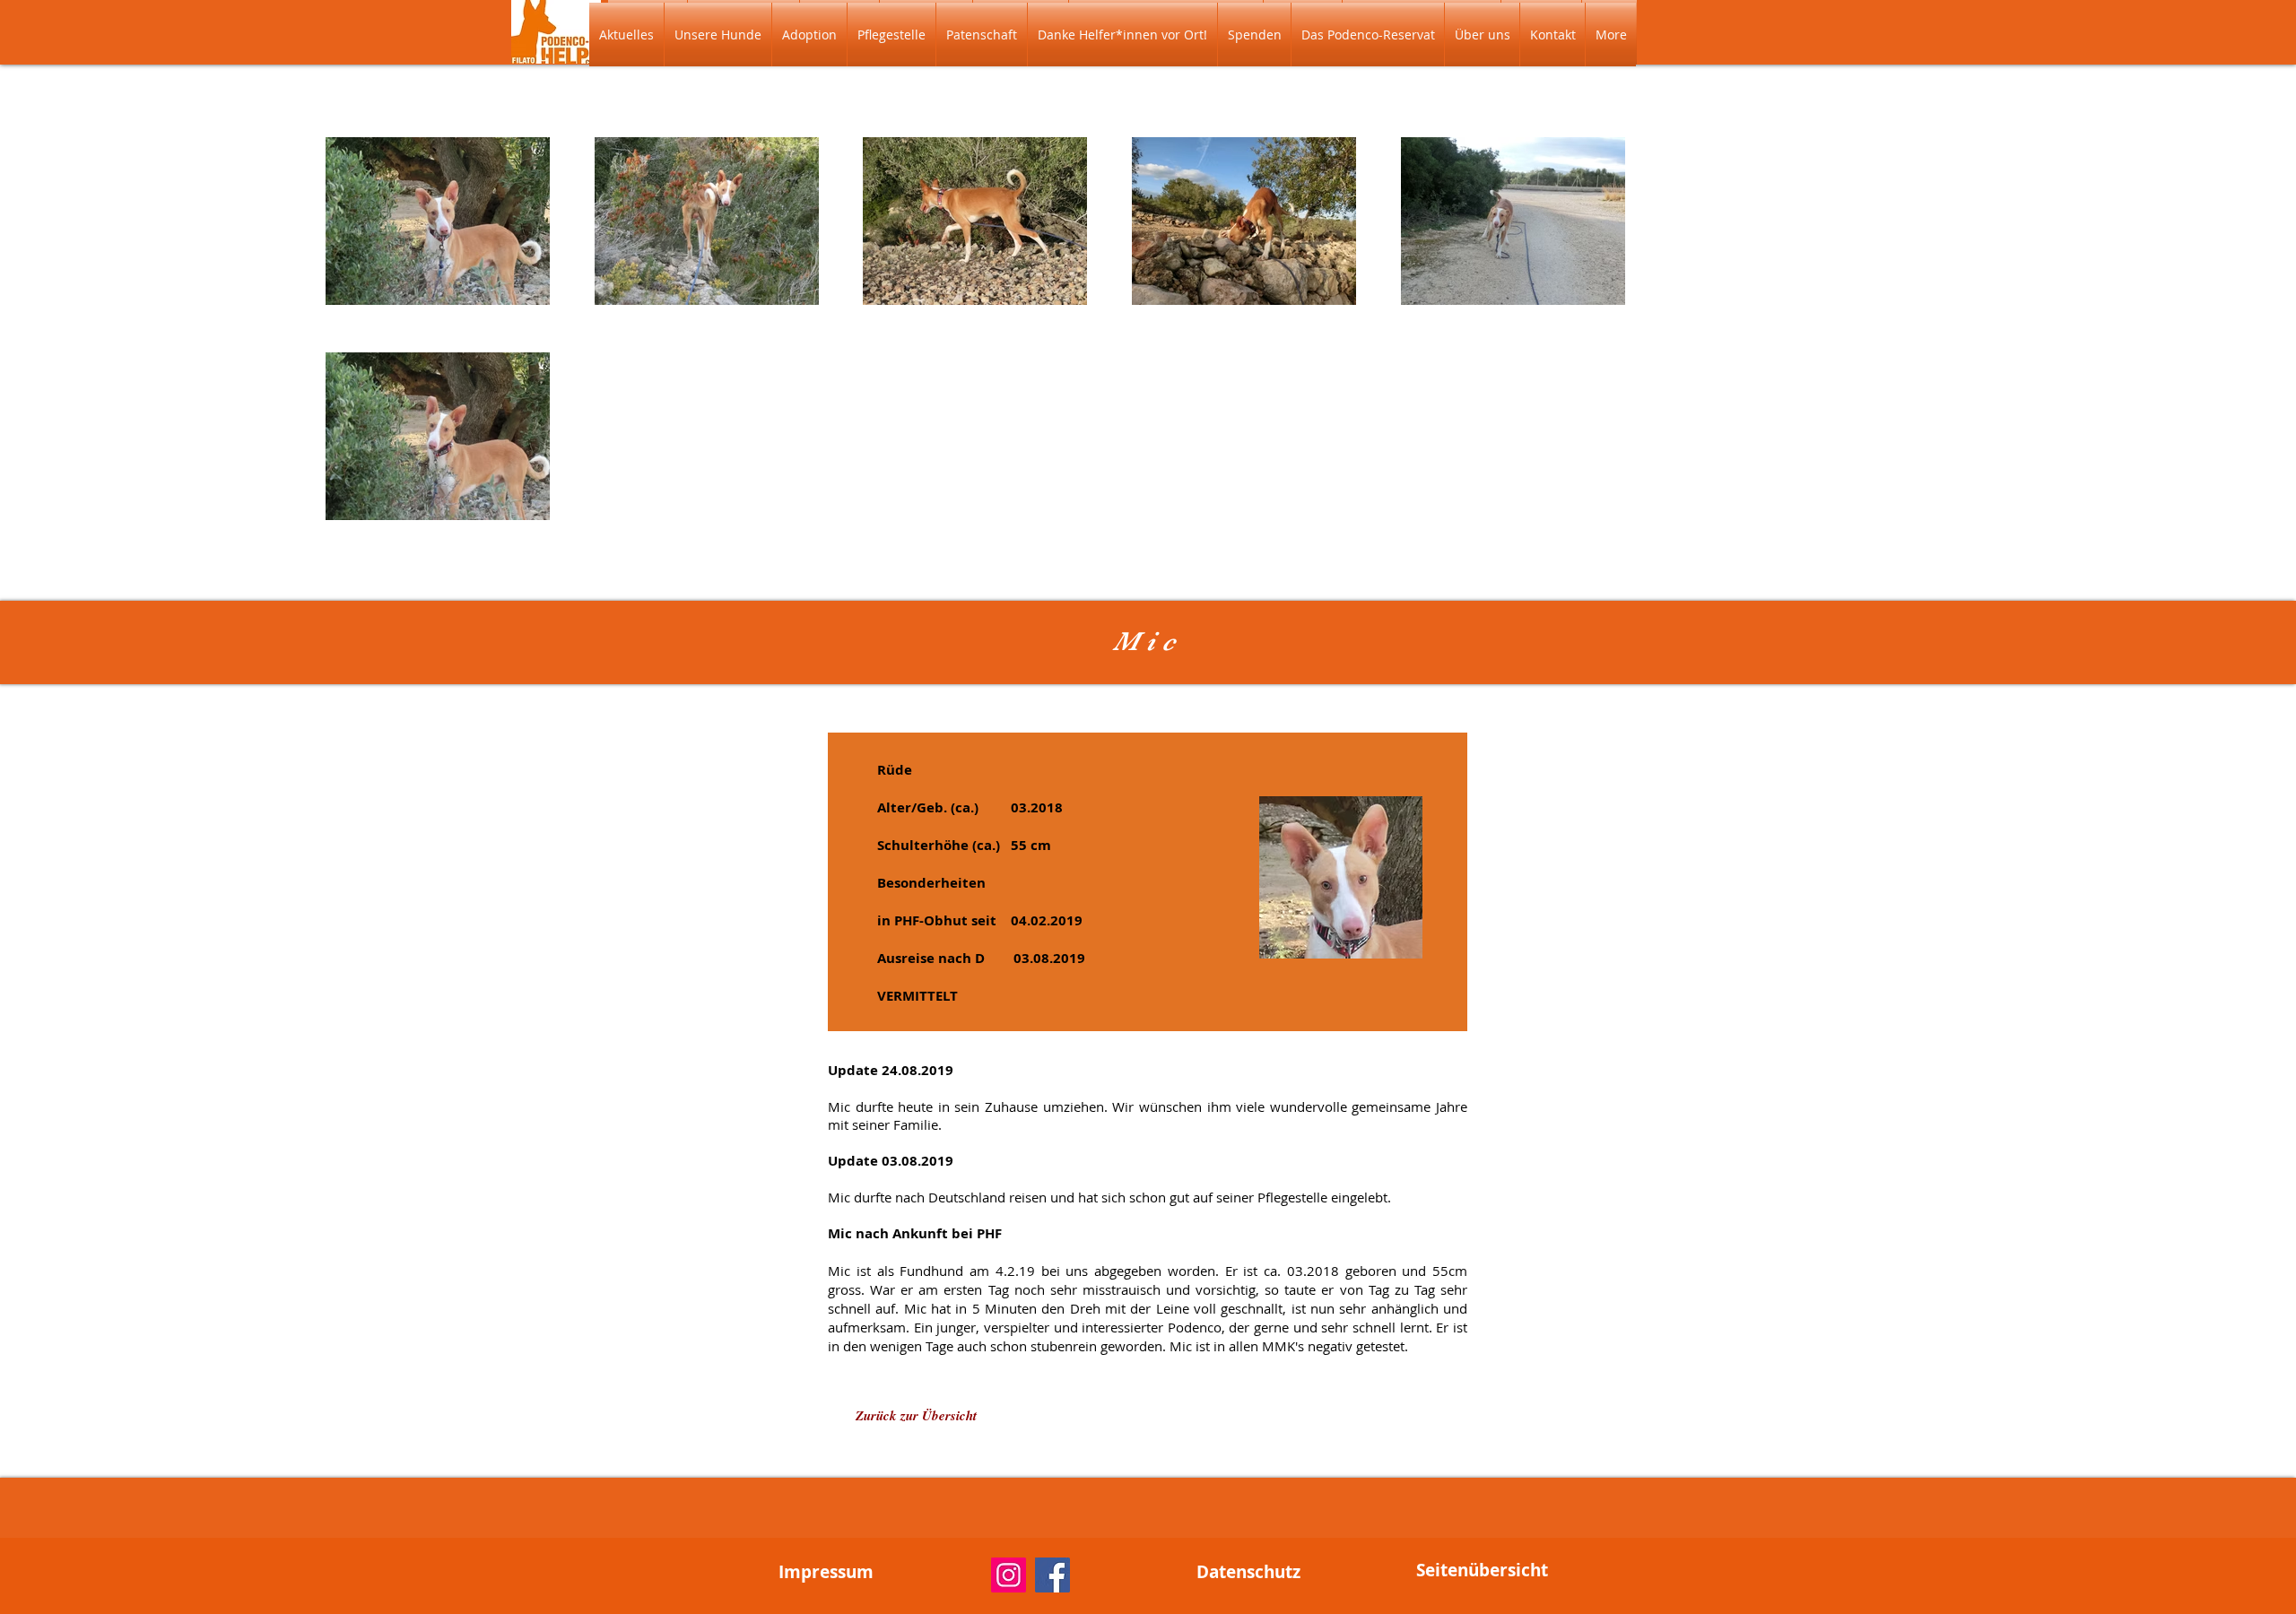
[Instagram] (1009, 1575)
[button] (718, 35)
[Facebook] (1052, 1575)
